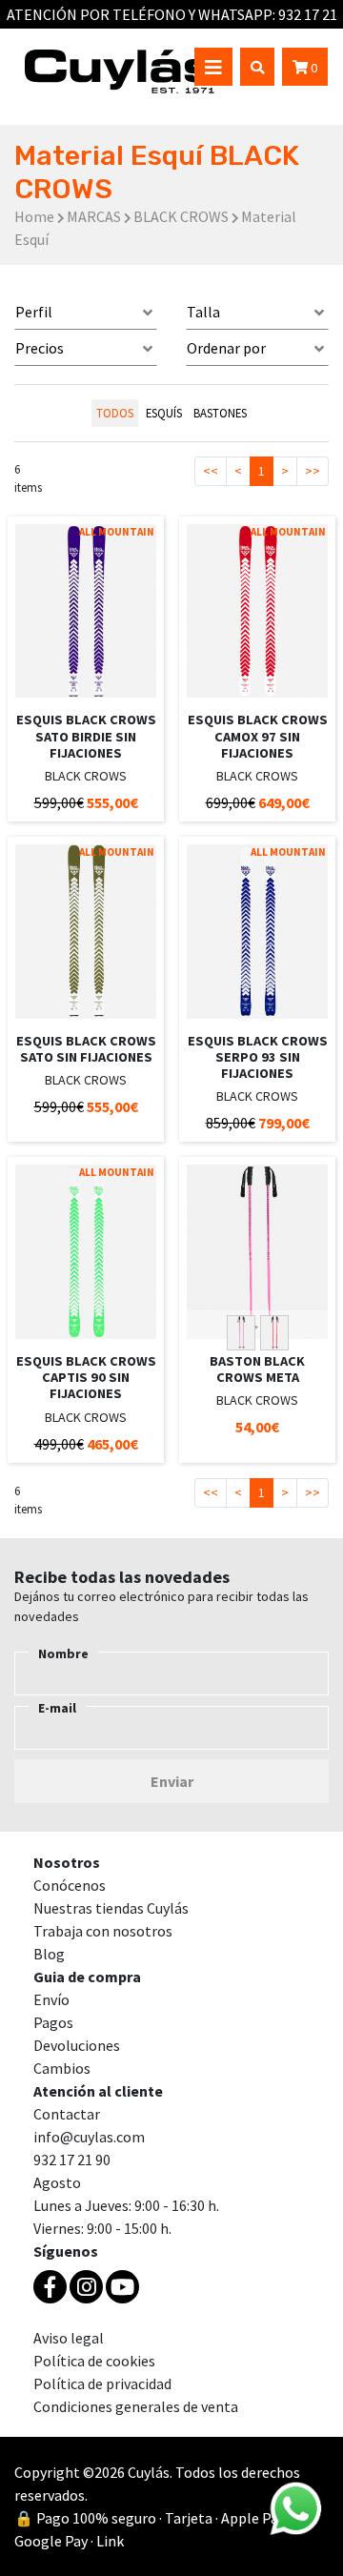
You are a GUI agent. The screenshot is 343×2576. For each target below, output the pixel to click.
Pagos (53, 2022)
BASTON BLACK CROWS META (257, 1369)
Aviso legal (69, 2338)
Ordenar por (226, 348)
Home (34, 216)
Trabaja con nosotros (103, 1931)
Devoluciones (77, 2045)
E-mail (57, 1708)
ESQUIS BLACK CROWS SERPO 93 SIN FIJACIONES (258, 1057)
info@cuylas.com (89, 2137)
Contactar (67, 2114)
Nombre (63, 1653)
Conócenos (70, 1885)
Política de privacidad (102, 2383)
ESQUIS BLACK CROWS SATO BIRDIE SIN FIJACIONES (86, 736)
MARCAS (94, 216)
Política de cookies (94, 2361)
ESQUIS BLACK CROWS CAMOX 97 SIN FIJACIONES (258, 736)
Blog (49, 1954)
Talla (203, 312)
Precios (40, 348)
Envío (51, 1999)
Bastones (220, 413)
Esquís (164, 413)
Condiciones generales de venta (136, 2406)
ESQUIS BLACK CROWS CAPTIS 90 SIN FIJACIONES (86, 1378)
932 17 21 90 (72, 2160)
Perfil (34, 312)
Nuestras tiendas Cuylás (111, 1908)
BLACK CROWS (181, 216)
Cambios (62, 2068)
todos (115, 413)
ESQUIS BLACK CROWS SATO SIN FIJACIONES (86, 1049)
